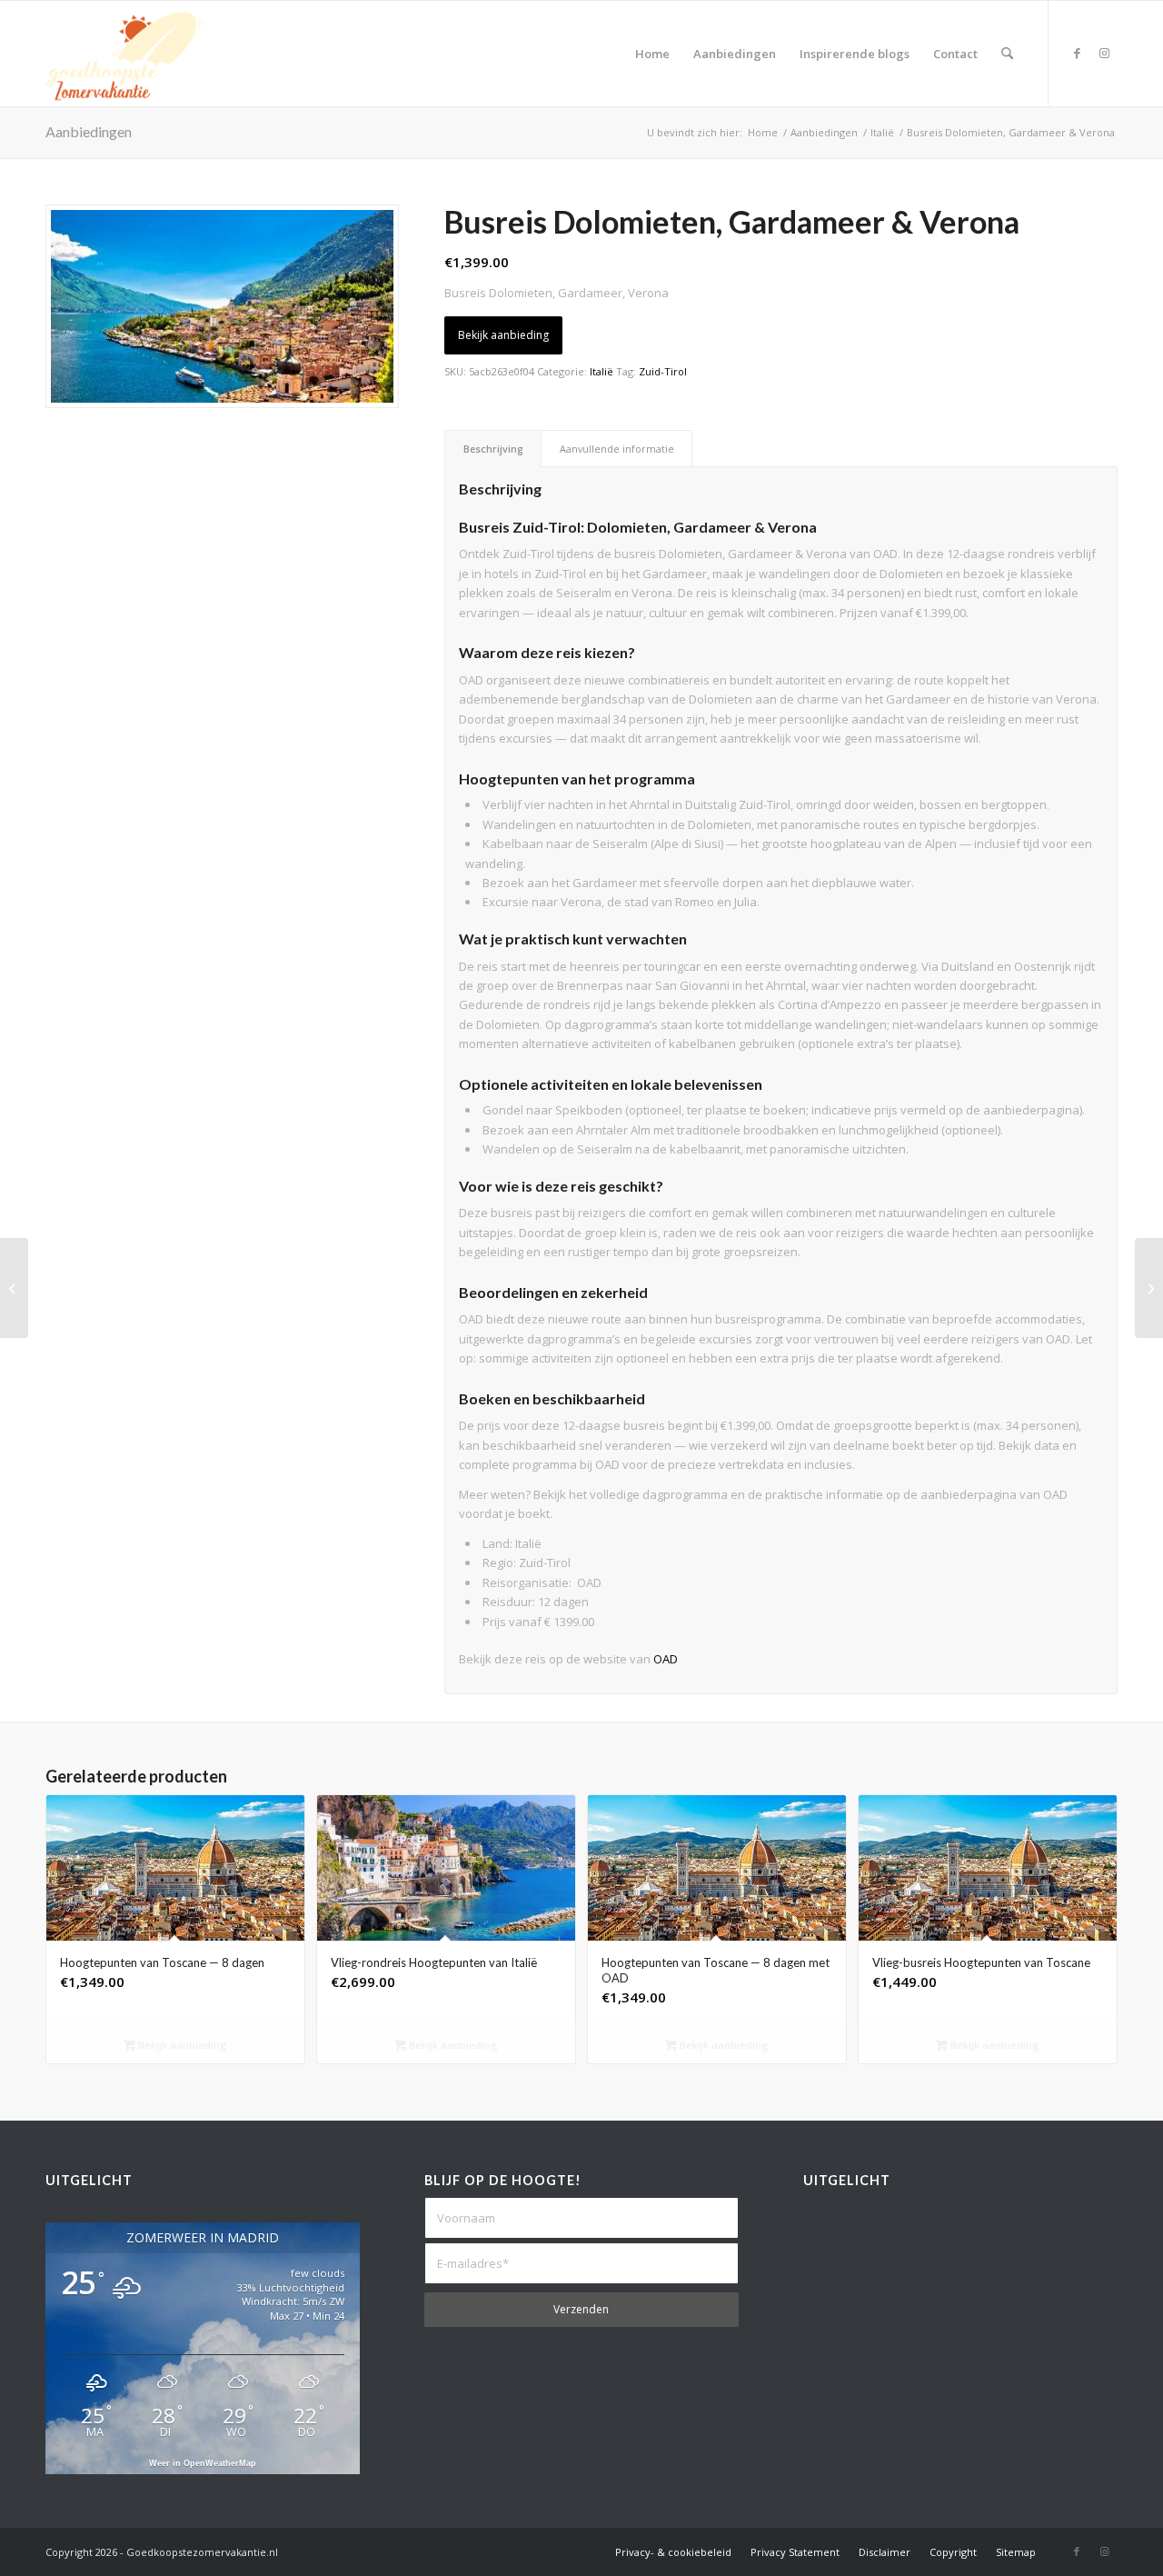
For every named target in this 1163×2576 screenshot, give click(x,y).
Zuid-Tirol (663, 371)
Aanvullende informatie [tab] (617, 449)
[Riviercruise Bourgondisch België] (1149, 1288)
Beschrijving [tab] (493, 449)
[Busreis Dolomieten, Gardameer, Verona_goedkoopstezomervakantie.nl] (222, 306)
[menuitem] (652, 54)
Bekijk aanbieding (503, 335)
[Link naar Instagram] (1104, 53)
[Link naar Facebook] (1077, 53)
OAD (666, 1659)
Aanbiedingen (89, 131)
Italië (601, 371)
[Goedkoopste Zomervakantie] (124, 54)
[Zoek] (1007, 54)
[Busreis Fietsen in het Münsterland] (14, 1288)
